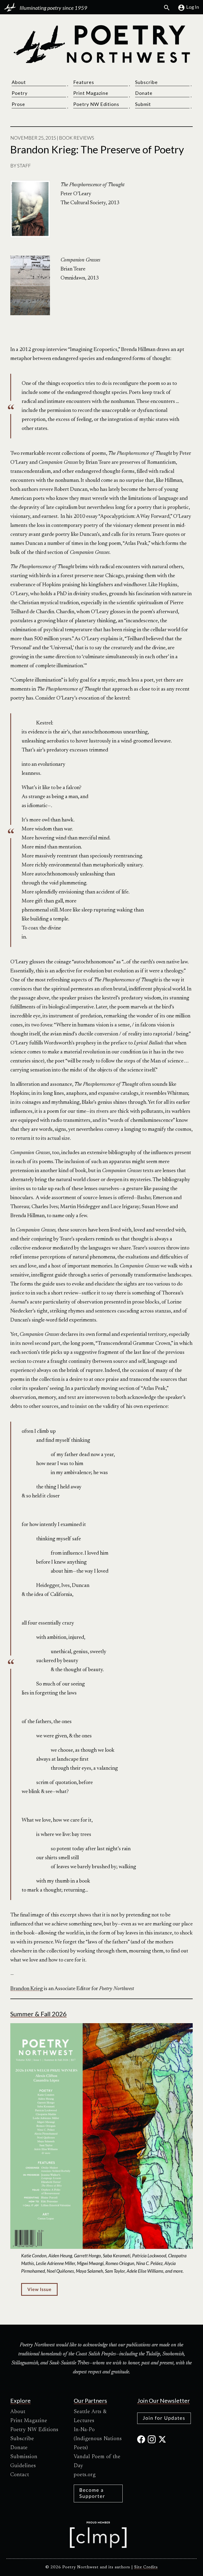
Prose (18, 104)
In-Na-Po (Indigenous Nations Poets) (98, 2439)
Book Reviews (77, 138)
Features (84, 82)
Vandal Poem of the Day (97, 2461)
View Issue (39, 2289)
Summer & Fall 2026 (38, 2014)
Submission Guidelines (24, 2461)
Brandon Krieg (27, 1989)
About (19, 82)
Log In (193, 7)
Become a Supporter (92, 2493)
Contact (20, 2475)
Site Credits (146, 2567)
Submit (143, 104)
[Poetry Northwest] (101, 44)
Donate (144, 93)
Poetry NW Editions (96, 104)
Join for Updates (164, 2418)
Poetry (20, 93)
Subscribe (146, 82)
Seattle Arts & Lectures (90, 2416)
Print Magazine (91, 93)
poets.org (85, 2475)
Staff (24, 166)
